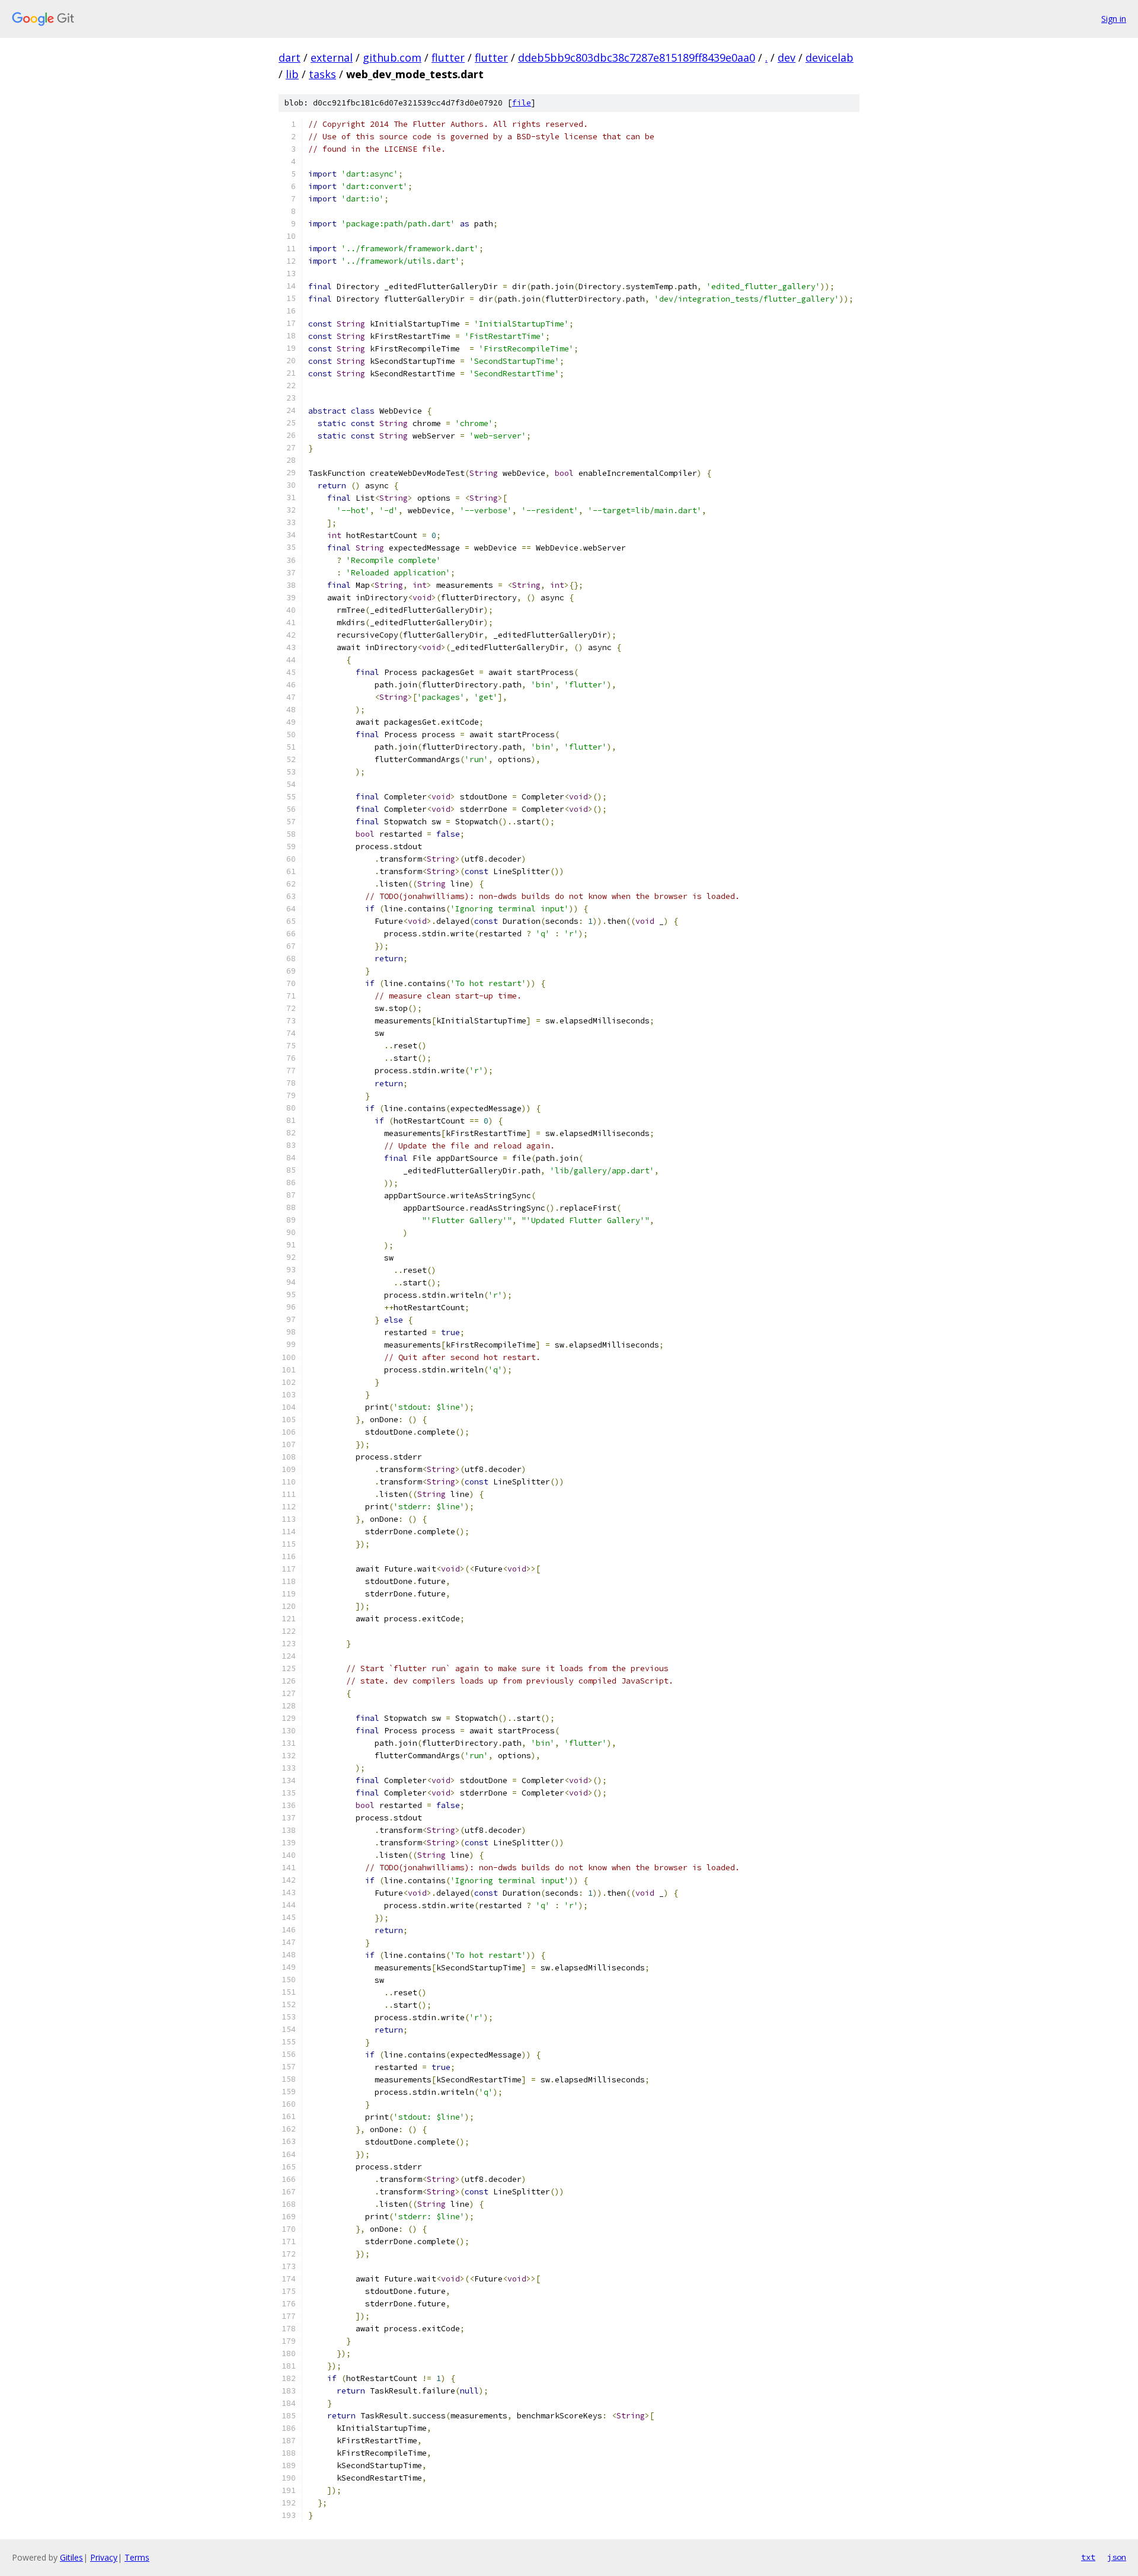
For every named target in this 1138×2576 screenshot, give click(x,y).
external (332, 57)
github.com (392, 57)
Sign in (1114, 19)
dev (787, 57)
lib (292, 74)
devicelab (829, 57)
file (522, 103)
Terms (137, 2557)
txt (1088, 2557)
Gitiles (71, 2557)
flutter (448, 57)
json (1117, 2557)
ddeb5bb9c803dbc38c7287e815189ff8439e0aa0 (637, 57)
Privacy (104, 2557)
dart (290, 57)
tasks (322, 74)
